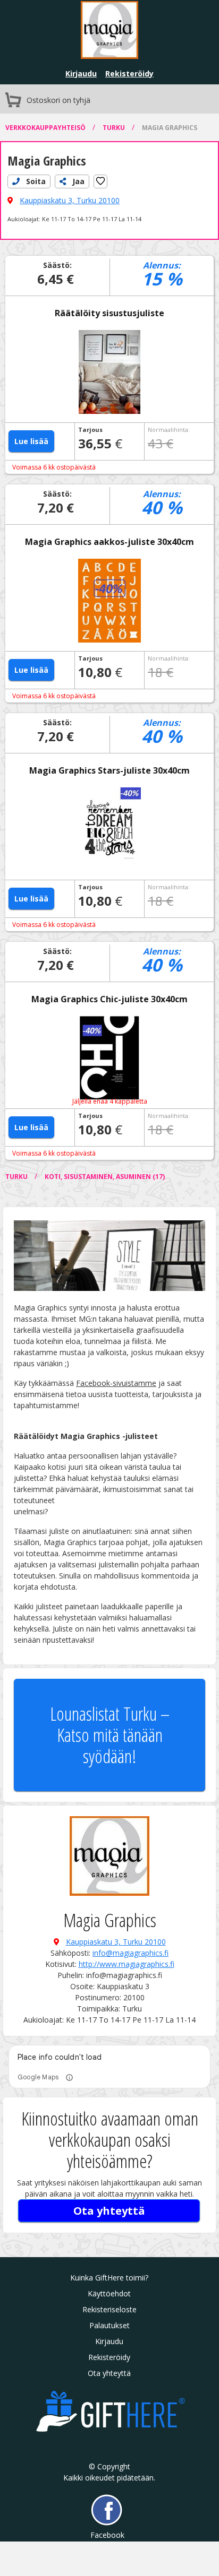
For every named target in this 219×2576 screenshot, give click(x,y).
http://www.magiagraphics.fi (127, 1964)
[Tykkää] (100, 181)
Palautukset (109, 2325)
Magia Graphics (170, 128)
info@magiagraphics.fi (130, 1953)
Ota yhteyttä (109, 2211)
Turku (115, 128)
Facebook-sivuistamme (116, 1383)
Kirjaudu (81, 73)
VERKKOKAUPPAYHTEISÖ (46, 128)
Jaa (77, 181)
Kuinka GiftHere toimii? (109, 2278)
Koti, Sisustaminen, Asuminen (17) (105, 1177)
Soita (35, 181)
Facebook (107, 2535)
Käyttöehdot (109, 2293)
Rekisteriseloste (109, 2309)
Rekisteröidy (129, 73)
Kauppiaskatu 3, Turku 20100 (70, 200)
